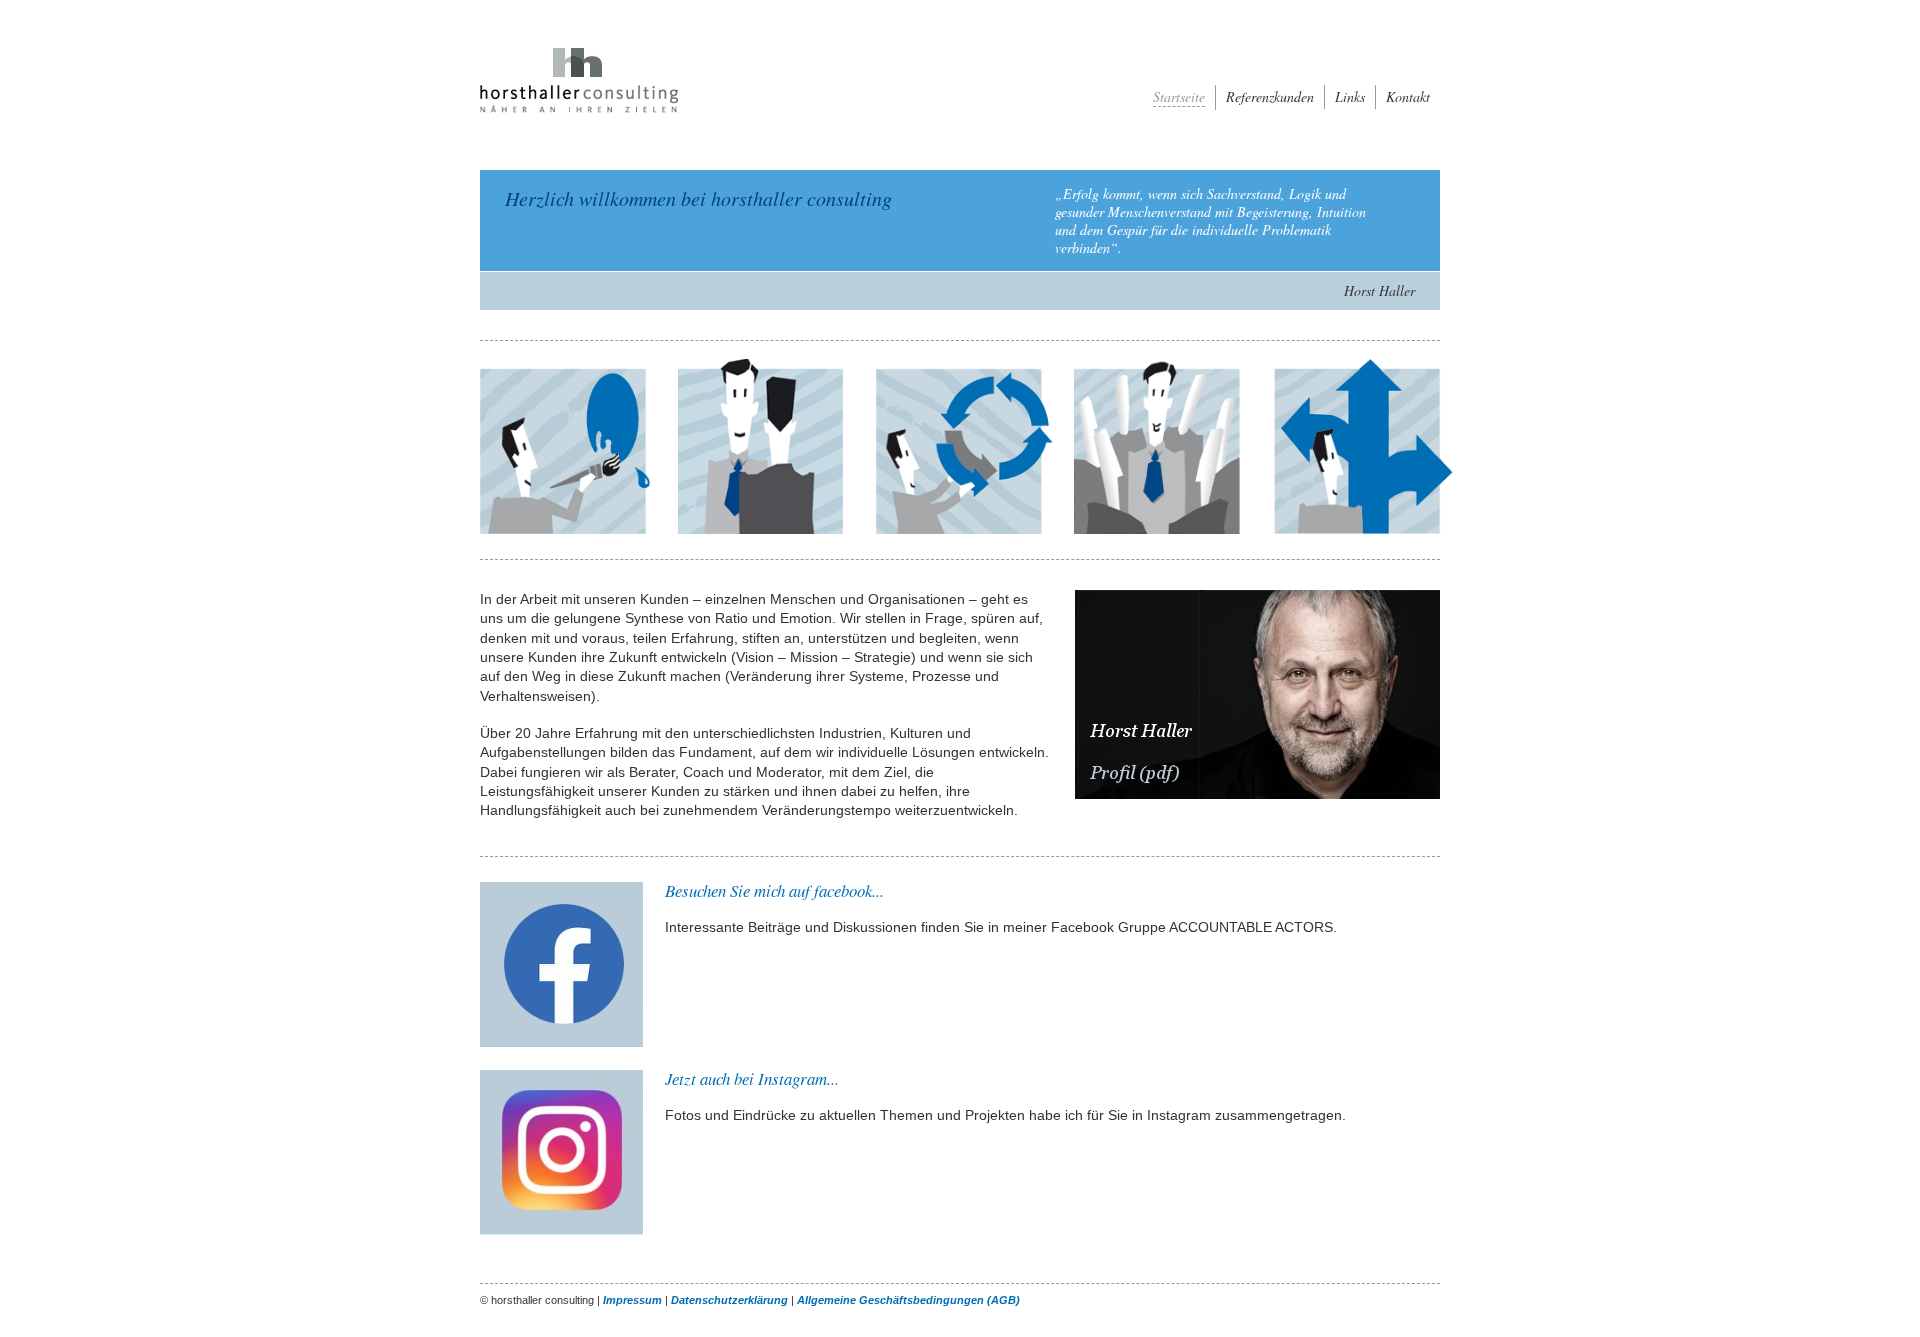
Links (1350, 97)
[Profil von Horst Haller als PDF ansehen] (1257, 795)
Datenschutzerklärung (729, 1300)
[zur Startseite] (590, 115)
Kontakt (1408, 97)
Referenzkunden (1270, 97)
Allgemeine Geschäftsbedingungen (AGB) (908, 1300)
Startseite (1179, 97)
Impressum (632, 1300)
